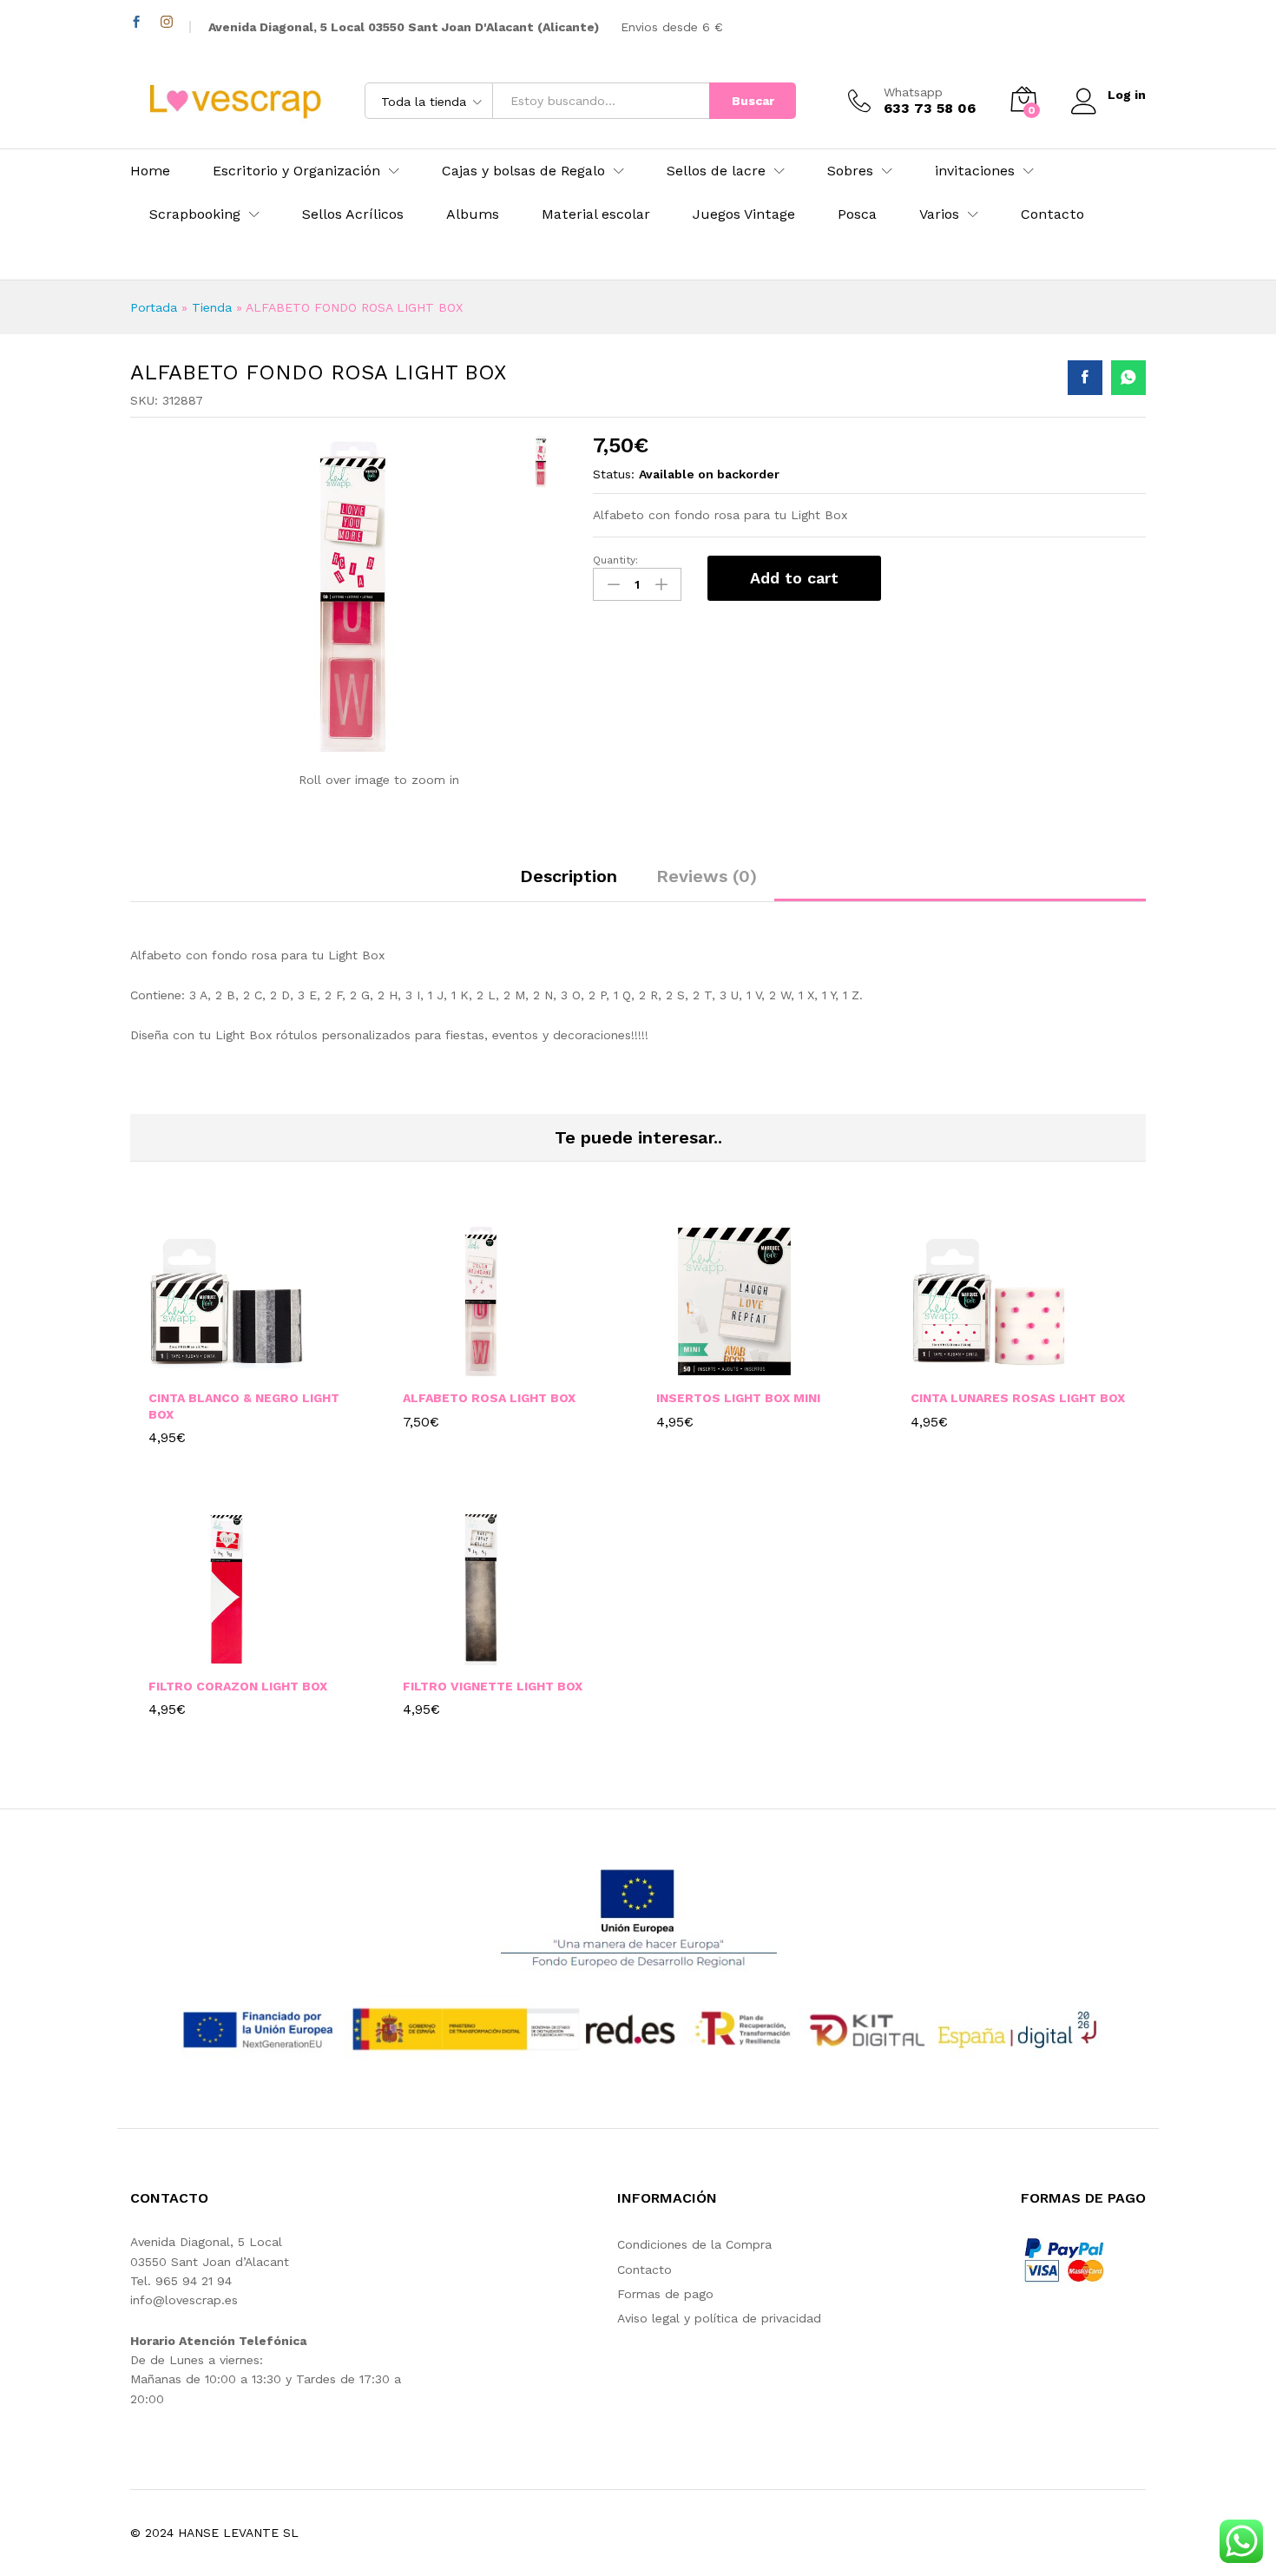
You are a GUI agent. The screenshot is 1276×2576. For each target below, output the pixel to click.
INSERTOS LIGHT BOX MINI (738, 1398)
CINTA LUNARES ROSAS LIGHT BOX (1018, 1398)
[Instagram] (167, 22)
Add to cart (794, 578)
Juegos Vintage (744, 214)
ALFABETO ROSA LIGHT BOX (489, 1398)
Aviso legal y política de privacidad (719, 2318)
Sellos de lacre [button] (716, 171)
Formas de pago (665, 2294)
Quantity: (615, 560)
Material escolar (596, 214)
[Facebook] (136, 22)
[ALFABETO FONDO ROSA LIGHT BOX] (1085, 378)
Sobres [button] (850, 171)
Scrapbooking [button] (195, 214)
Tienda (212, 307)
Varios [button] (939, 214)
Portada (154, 307)
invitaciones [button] (975, 171)
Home (150, 171)
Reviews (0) (707, 876)
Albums (473, 214)
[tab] (569, 884)
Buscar (753, 101)
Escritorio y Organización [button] (296, 171)
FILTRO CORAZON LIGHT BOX (238, 1686)
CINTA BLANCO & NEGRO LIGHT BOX (244, 1406)
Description (569, 876)
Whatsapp (913, 92)
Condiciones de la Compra (694, 2244)
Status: (614, 474)
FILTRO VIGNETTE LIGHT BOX (493, 1686)
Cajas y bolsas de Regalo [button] (523, 171)
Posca (857, 214)
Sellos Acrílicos (353, 214)
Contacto (1052, 214)
